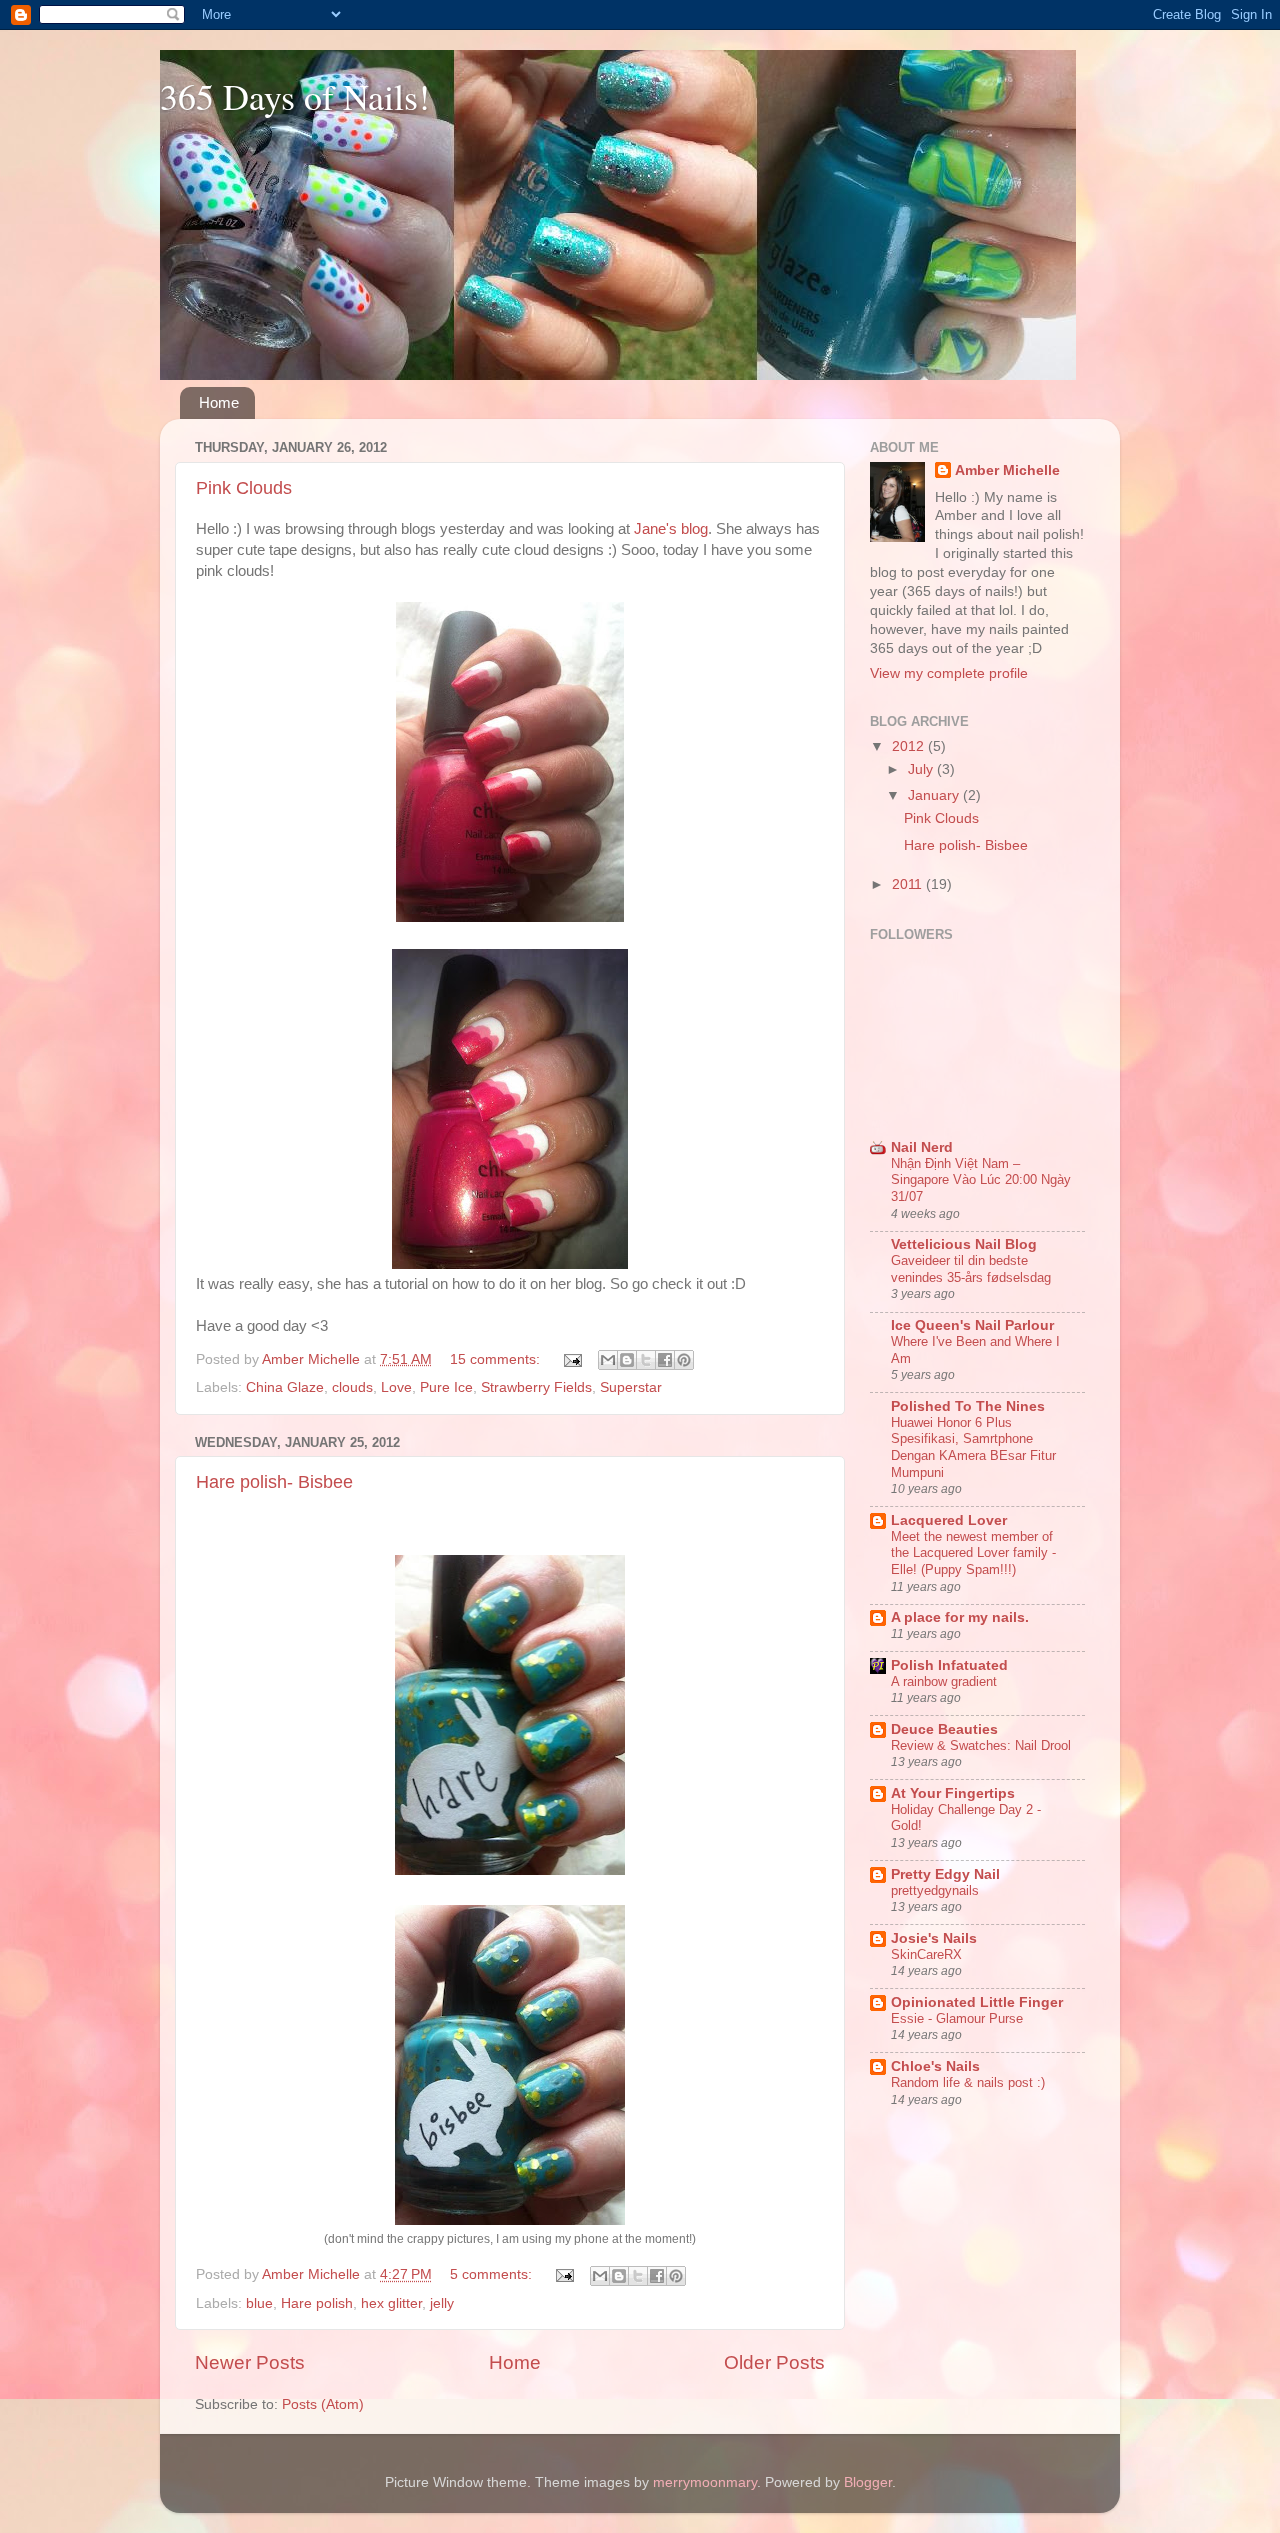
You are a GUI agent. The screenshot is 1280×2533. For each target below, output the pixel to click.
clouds (352, 1387)
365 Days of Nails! (295, 96)
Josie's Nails (934, 1938)
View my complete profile (949, 673)
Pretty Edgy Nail (945, 1874)
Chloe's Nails (935, 2066)
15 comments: (497, 1359)
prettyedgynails (935, 1890)
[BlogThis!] (627, 1360)
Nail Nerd (922, 1147)
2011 (909, 884)
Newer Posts (250, 2362)
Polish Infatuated (949, 1665)
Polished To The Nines (968, 1406)
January (935, 795)
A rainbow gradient (944, 1681)
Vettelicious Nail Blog (964, 1244)
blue (259, 2303)
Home (219, 402)
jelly (442, 2303)
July (922, 769)
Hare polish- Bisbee (274, 1482)
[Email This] (608, 1360)
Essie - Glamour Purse (957, 2018)
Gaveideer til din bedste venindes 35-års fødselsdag (971, 1269)
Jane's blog (671, 529)
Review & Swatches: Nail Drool (981, 1745)
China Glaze (285, 1387)
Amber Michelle (1007, 470)
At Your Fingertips (953, 1793)
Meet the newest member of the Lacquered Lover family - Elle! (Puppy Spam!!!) (973, 1553)
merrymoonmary (705, 2482)
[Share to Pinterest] (684, 1360)
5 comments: (493, 2274)
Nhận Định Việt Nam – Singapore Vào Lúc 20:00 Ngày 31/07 (981, 1180)
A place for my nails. (960, 1617)
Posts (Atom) (323, 2404)
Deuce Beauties (944, 1729)
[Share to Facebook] (665, 1360)
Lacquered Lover (949, 1520)
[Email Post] (571, 1359)
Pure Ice (446, 1387)
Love (396, 1387)
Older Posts (774, 2362)
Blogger (868, 2482)
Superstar (631, 1387)
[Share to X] (646, 1360)
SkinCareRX (926, 1954)
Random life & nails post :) (968, 2082)
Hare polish (317, 2303)
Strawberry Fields (536, 1387)
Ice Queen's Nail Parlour (972, 1325)
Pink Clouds (244, 488)
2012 (910, 746)
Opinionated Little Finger (977, 2002)
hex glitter (391, 2303)
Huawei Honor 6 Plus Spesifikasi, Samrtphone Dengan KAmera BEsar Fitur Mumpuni (973, 1447)
